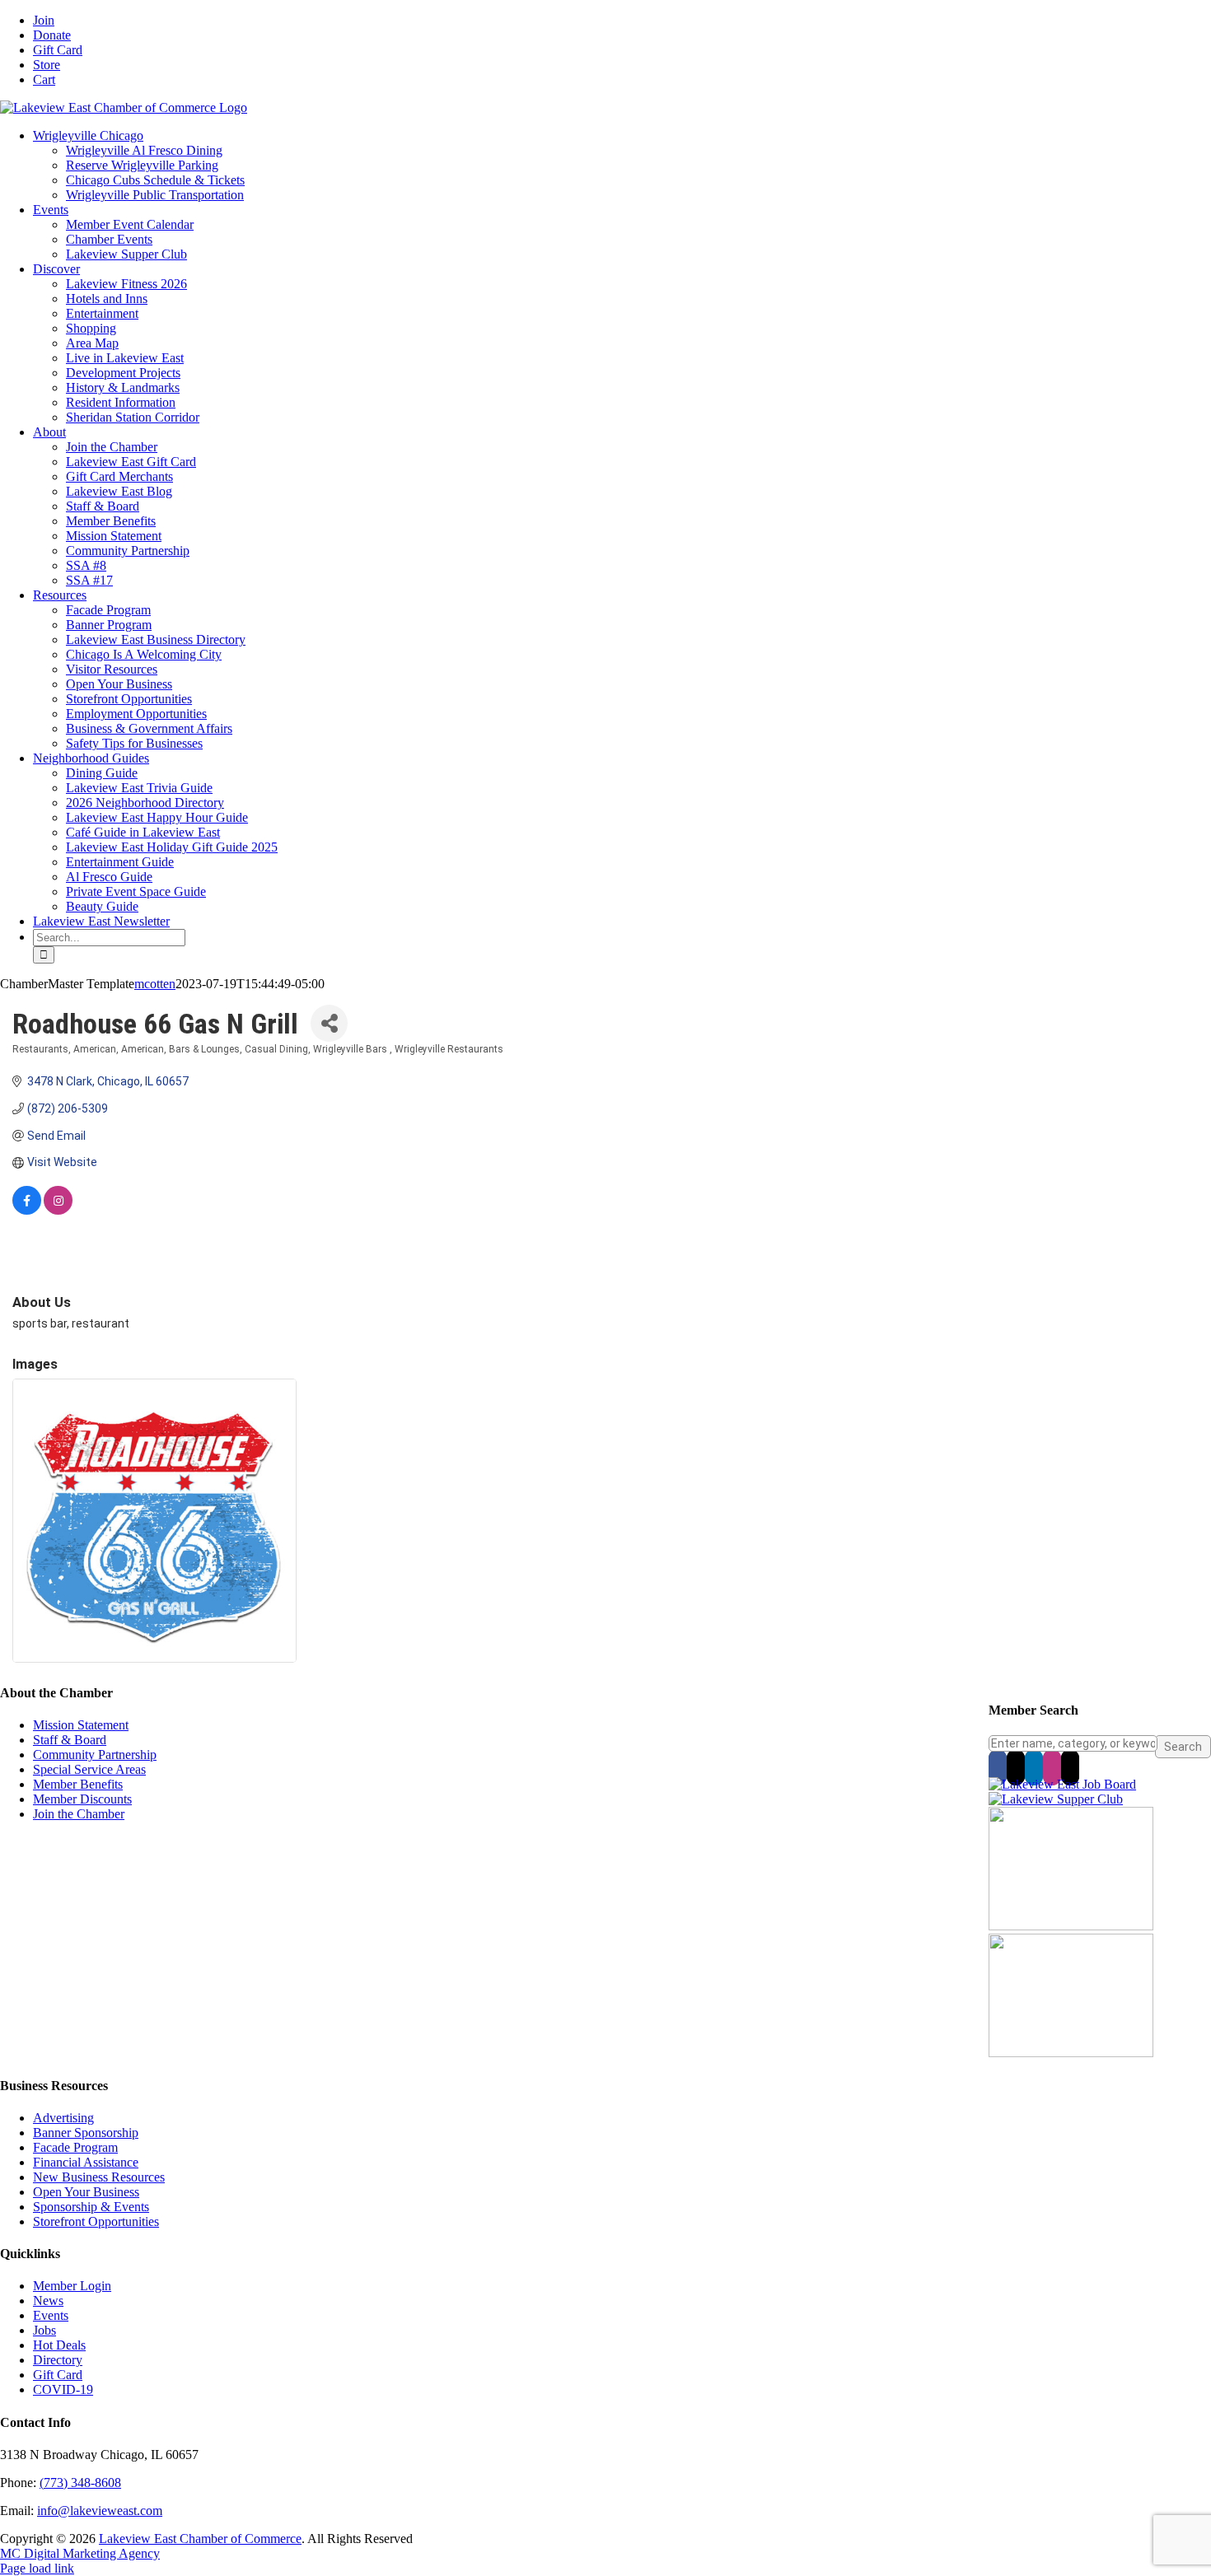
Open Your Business (86, 2192)
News (48, 2301)
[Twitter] (1016, 1767)
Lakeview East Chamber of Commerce (200, 2539)
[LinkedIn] (1034, 1767)
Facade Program (75, 2147)
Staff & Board (70, 1740)
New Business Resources (99, 2177)
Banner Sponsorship (86, 2133)
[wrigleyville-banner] (1071, 1926)
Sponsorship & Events (91, 2207)
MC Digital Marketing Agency (80, 2553)
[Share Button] (329, 1023)
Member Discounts (82, 1799)
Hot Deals (59, 2345)
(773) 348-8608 (80, 2483)
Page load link (37, 2568)
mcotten (155, 984)
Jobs (44, 2330)
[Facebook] (998, 1767)
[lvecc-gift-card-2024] (1071, 2053)
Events (51, 2315)
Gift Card (58, 2375)
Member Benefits (78, 1784)
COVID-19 (63, 2389)
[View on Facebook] (27, 1211)
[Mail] (1070, 1767)
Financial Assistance (86, 2162)
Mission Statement (81, 1725)
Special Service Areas (89, 1769)
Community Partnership (95, 1755)
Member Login (72, 2286)
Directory (58, 2360)
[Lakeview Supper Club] (1056, 1799)
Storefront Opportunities (96, 2221)
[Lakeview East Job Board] (1062, 1784)
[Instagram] (1052, 1767)
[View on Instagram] (58, 1211)
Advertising (63, 2118)
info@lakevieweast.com (100, 2511)
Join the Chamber (79, 1814)
